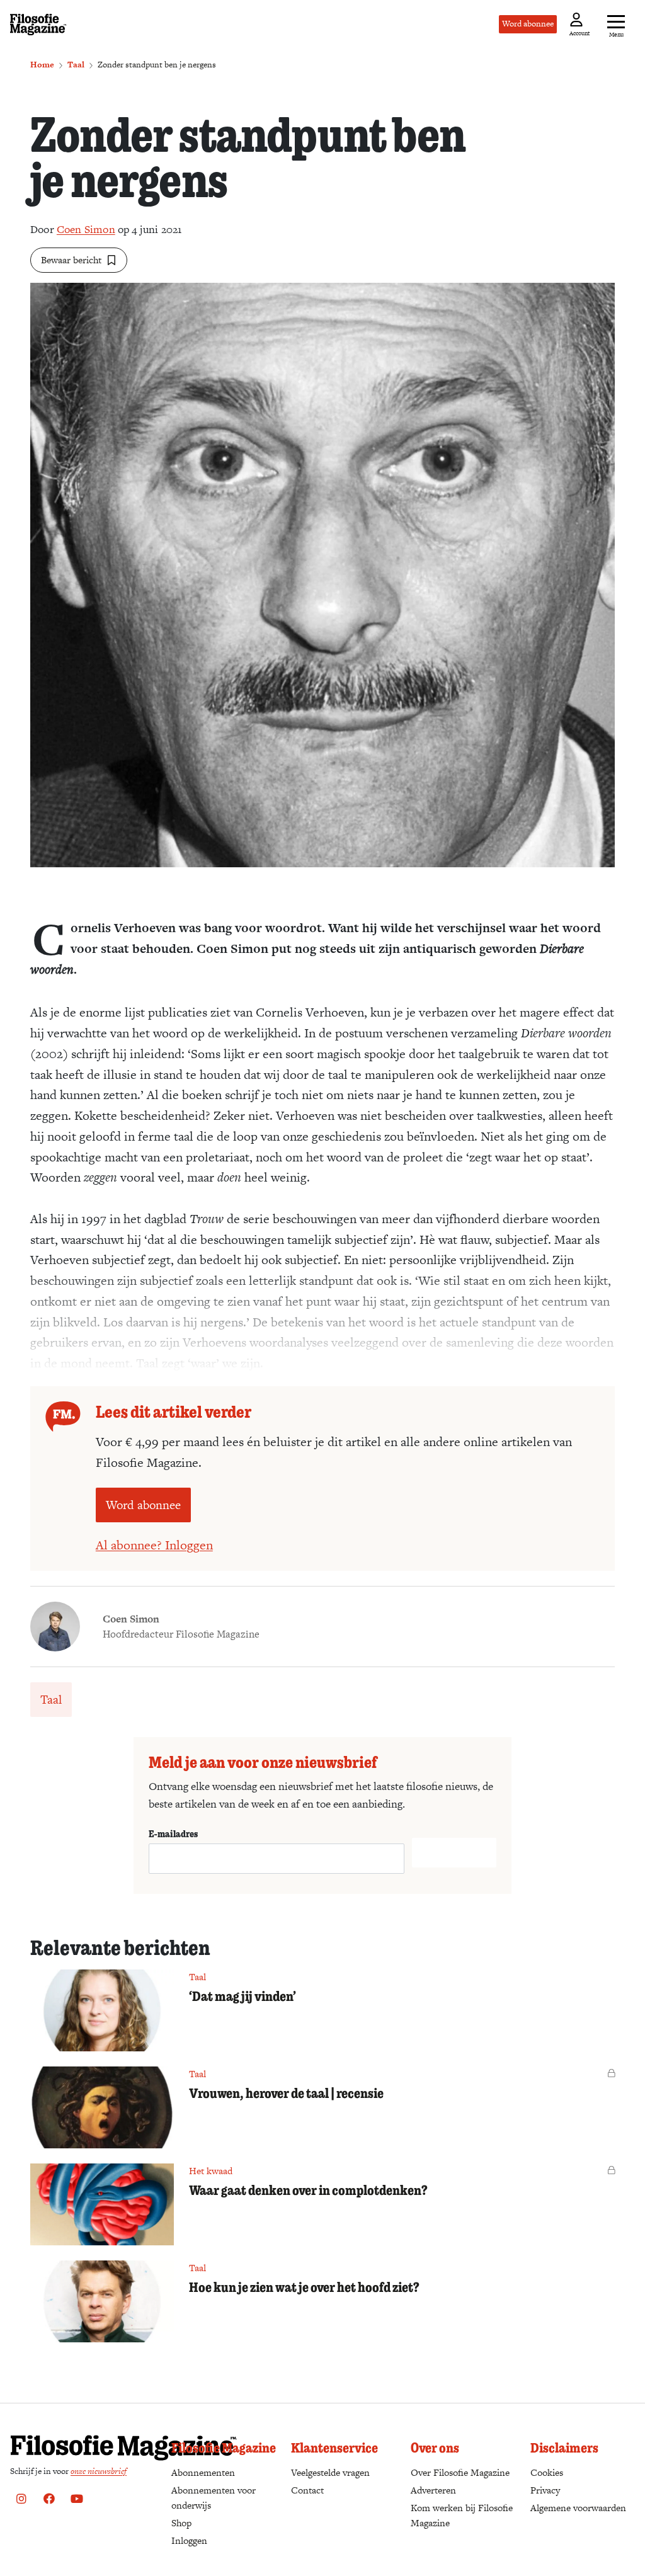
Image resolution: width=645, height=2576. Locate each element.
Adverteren (433, 2490)
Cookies (547, 2472)
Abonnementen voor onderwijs (214, 2498)
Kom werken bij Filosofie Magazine (462, 2515)
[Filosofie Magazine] (38, 25)
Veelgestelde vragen (330, 2472)
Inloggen (189, 2540)
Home (42, 65)
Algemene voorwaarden (578, 2508)
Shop (181, 2523)
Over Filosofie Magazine (460, 2472)
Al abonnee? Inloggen (154, 1545)
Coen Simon (86, 229)
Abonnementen (203, 2472)
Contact (307, 2490)
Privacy (545, 2490)
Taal (76, 65)
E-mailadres (173, 1833)
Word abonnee (528, 24)
